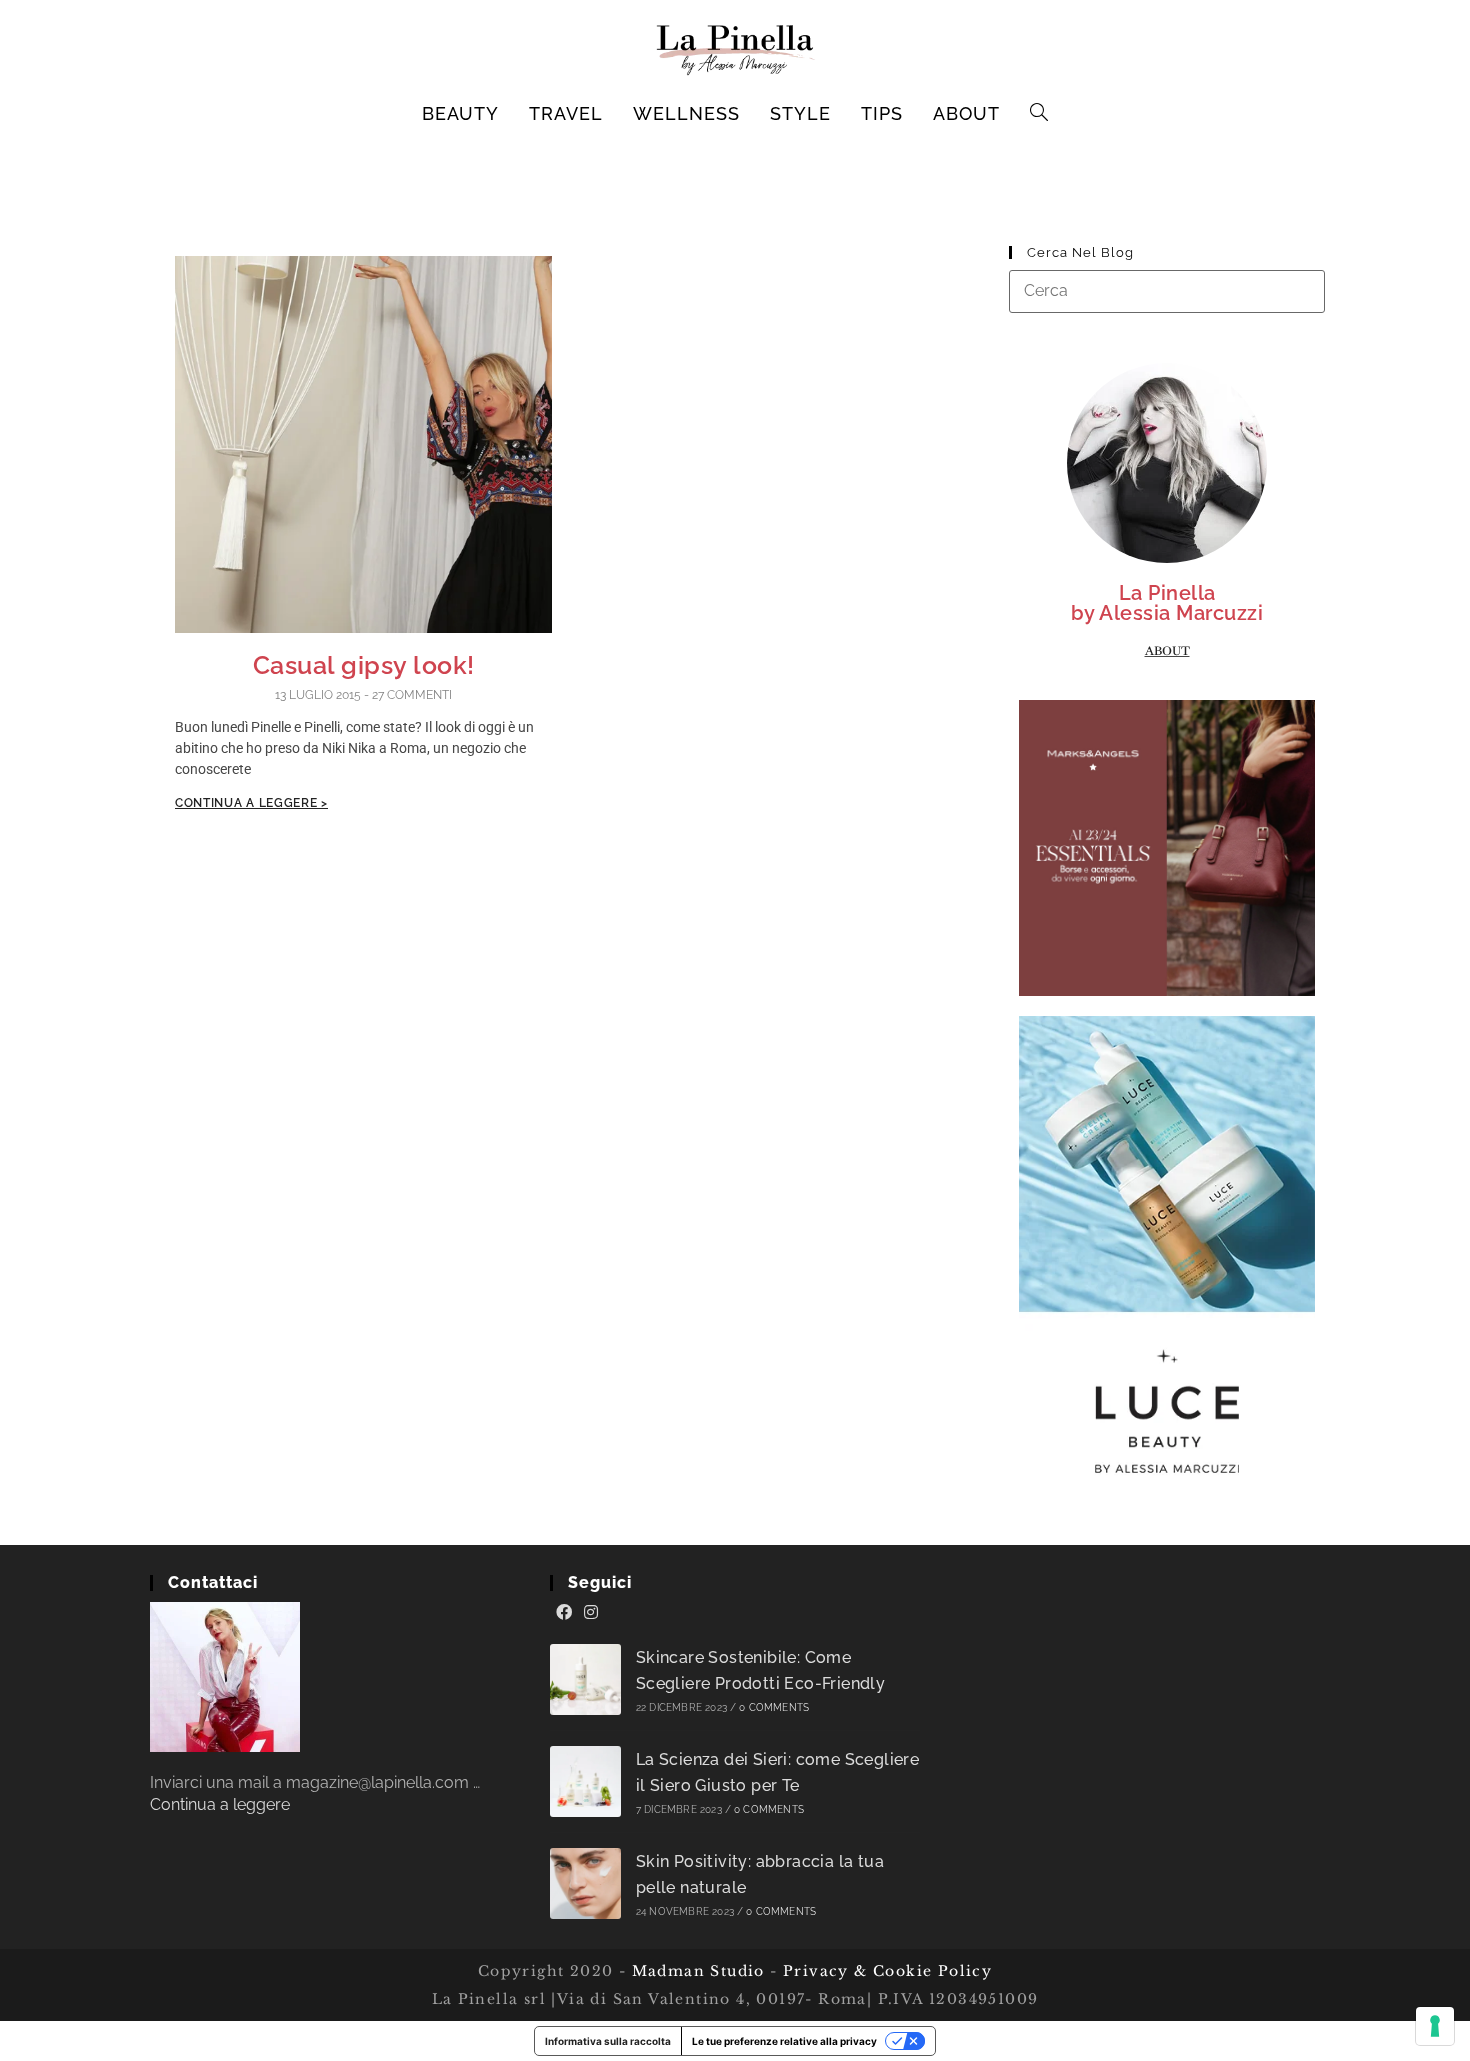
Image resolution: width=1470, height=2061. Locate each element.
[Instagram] (591, 1613)
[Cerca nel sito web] (1167, 290)
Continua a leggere (220, 1804)
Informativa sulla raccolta (608, 2041)
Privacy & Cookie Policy (887, 1971)
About (1167, 651)
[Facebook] (564, 1613)
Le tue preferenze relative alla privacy (784, 2041)
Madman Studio (695, 1971)
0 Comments (774, 1707)
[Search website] (1039, 114)
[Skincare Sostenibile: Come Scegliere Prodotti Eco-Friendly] (585, 1679)
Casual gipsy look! (364, 665)
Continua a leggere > (251, 803)
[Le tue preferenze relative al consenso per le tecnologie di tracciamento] (1435, 2026)
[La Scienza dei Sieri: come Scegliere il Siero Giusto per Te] (585, 1781)
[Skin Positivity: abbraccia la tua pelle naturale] (585, 1883)
